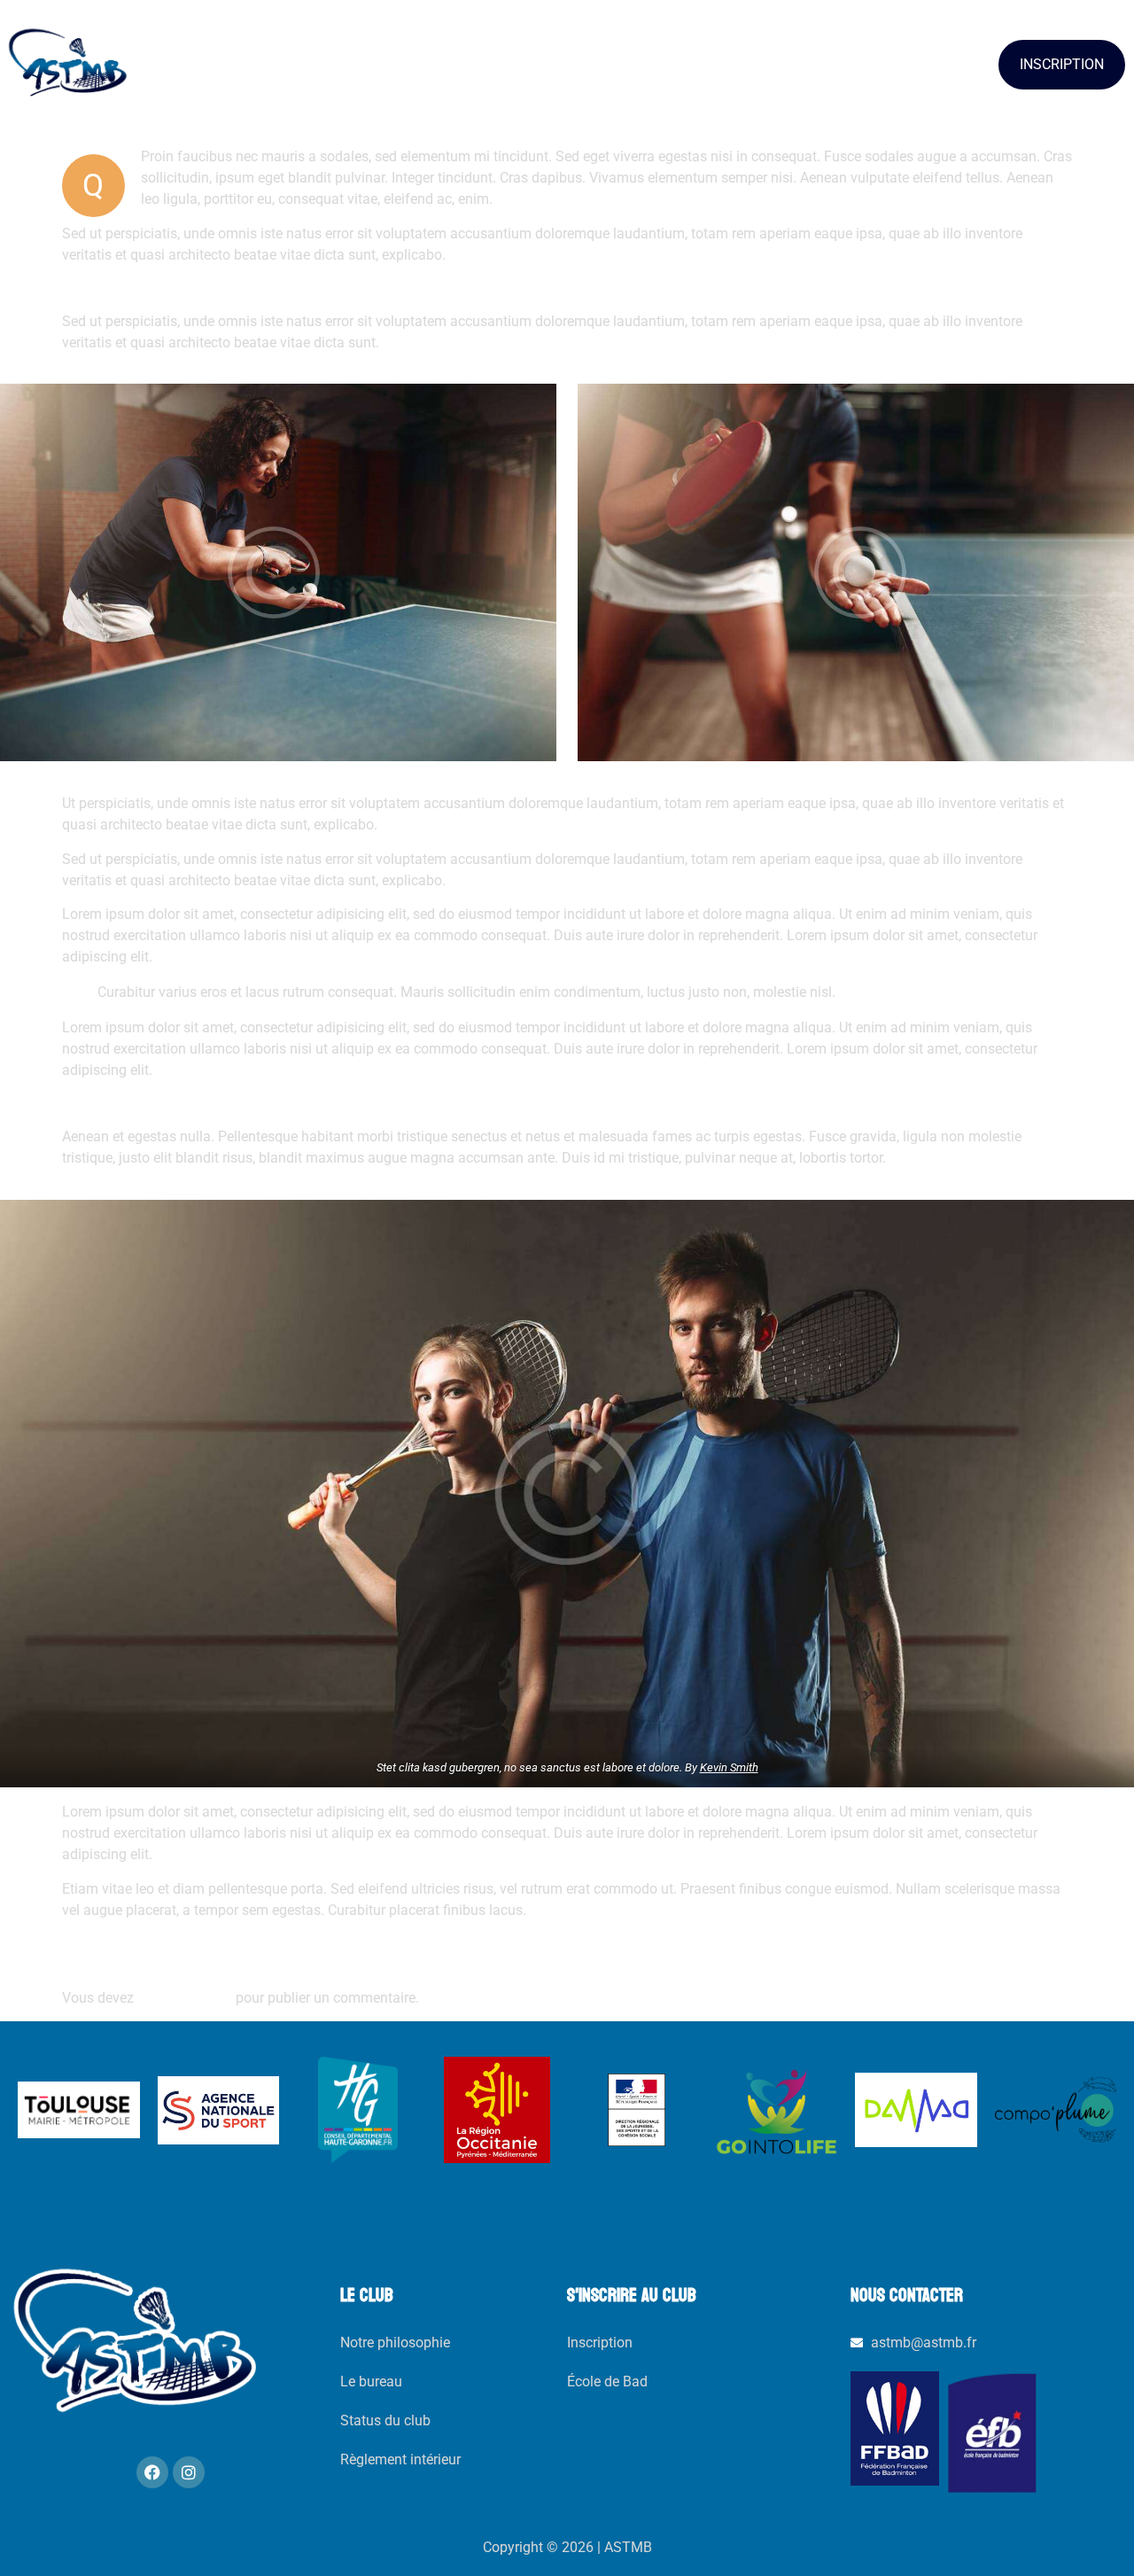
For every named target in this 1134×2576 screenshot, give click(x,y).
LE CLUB (278, 64)
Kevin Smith (729, 1767)
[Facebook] (152, 2472)
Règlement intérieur (400, 2459)
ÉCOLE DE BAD (484, 64)
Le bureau (371, 2381)
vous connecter (185, 1998)
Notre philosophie (395, 2343)
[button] (286, 65)
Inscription (600, 2343)
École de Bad (607, 2381)
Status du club (385, 2420)
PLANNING (681, 64)
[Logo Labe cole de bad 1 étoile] (992, 2432)
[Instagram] (189, 2472)
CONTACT (863, 64)
